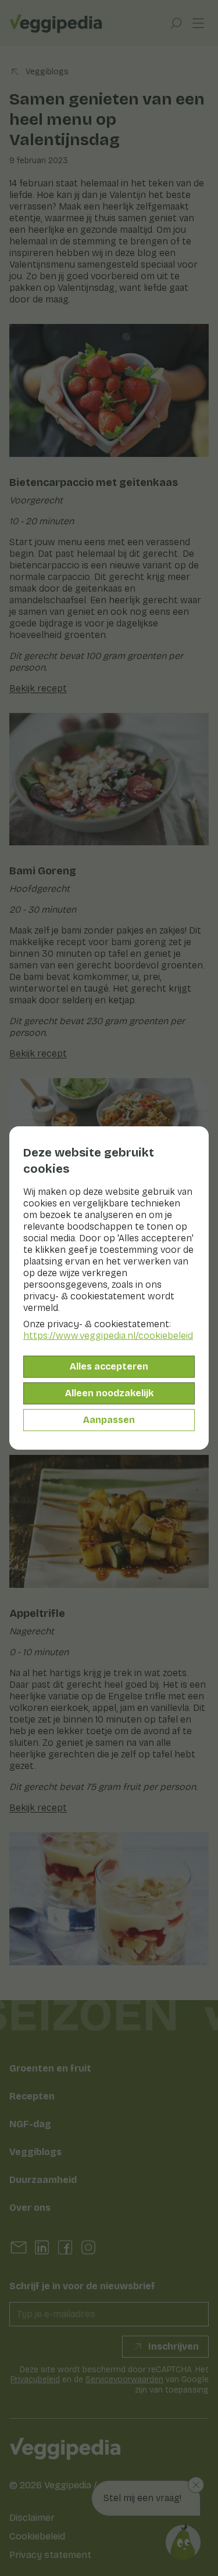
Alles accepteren (109, 1366)
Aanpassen (109, 1420)
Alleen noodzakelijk (109, 1393)
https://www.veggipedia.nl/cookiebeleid (108, 1336)
